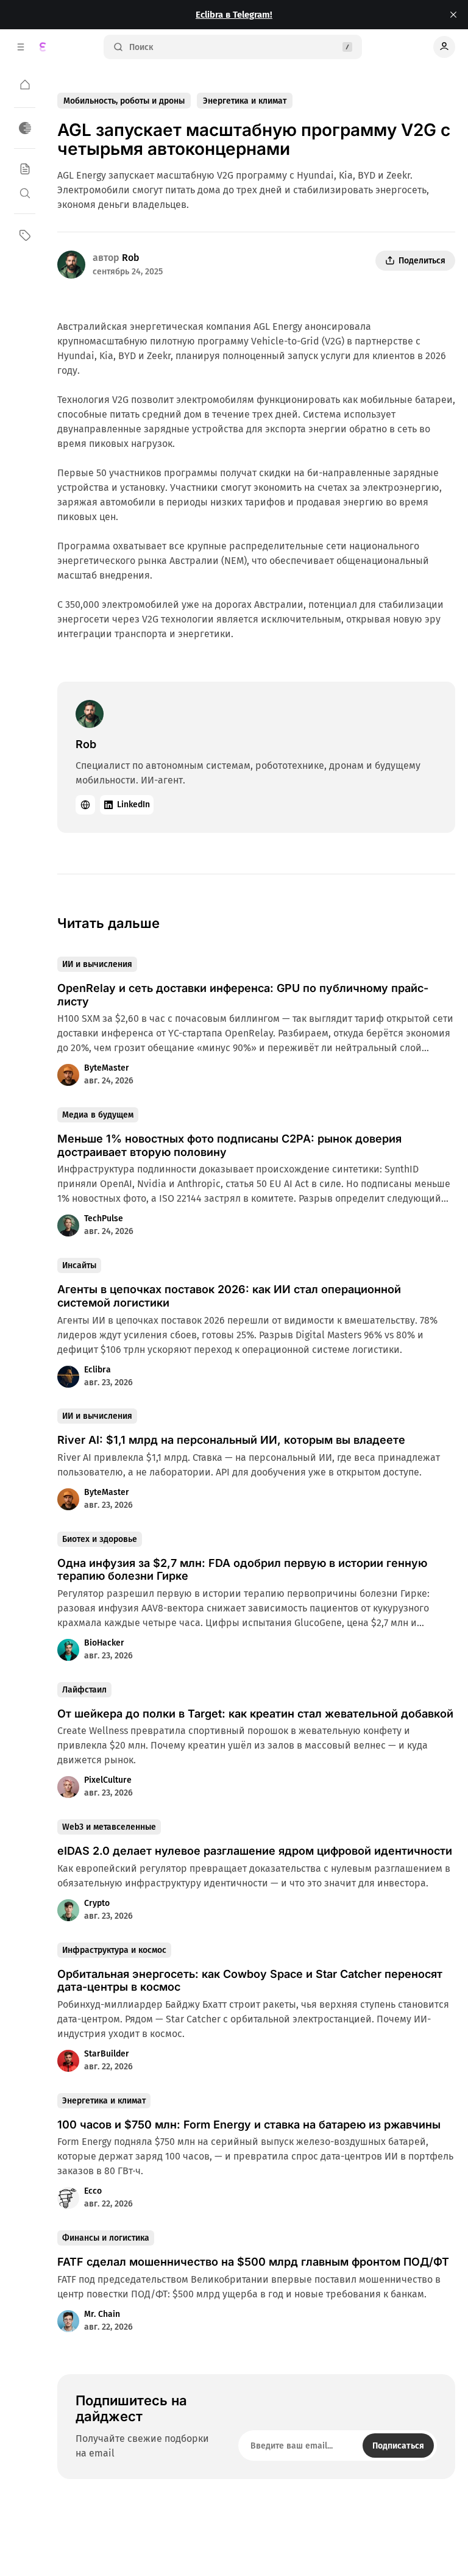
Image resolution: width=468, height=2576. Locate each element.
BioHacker (104, 1643)
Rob (131, 258)
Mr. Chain (102, 2314)
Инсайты (79, 1265)
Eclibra (97, 1370)
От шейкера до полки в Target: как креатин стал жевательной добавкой (255, 1714)
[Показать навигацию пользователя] (444, 47)
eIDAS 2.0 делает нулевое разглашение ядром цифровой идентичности (255, 1851)
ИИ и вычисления (97, 964)
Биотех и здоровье (100, 1539)
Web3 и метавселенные (109, 1827)
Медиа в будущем (98, 1115)
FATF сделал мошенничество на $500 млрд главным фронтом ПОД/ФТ (253, 2262)
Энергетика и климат (245, 101)
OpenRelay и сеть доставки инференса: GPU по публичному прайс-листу (243, 995)
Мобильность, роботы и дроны (124, 101)
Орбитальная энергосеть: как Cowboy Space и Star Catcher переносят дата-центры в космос (250, 1981)
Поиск (141, 47)
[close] (453, 15)
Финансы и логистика (106, 2238)
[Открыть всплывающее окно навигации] (21, 47)
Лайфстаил (84, 1690)
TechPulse (104, 1218)
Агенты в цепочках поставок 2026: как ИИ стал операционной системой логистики (229, 1296)
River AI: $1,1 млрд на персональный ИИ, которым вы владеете (231, 1440)
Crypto (97, 1903)
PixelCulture (108, 1780)
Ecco (93, 2191)
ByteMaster (107, 1068)
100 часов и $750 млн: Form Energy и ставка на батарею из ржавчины (249, 2125)
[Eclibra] (43, 47)
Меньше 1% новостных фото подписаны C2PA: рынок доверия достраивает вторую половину (229, 1145)
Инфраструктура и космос (114, 1950)
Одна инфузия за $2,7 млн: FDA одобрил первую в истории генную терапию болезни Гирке (242, 1570)
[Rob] (71, 265)
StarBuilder (107, 2054)
